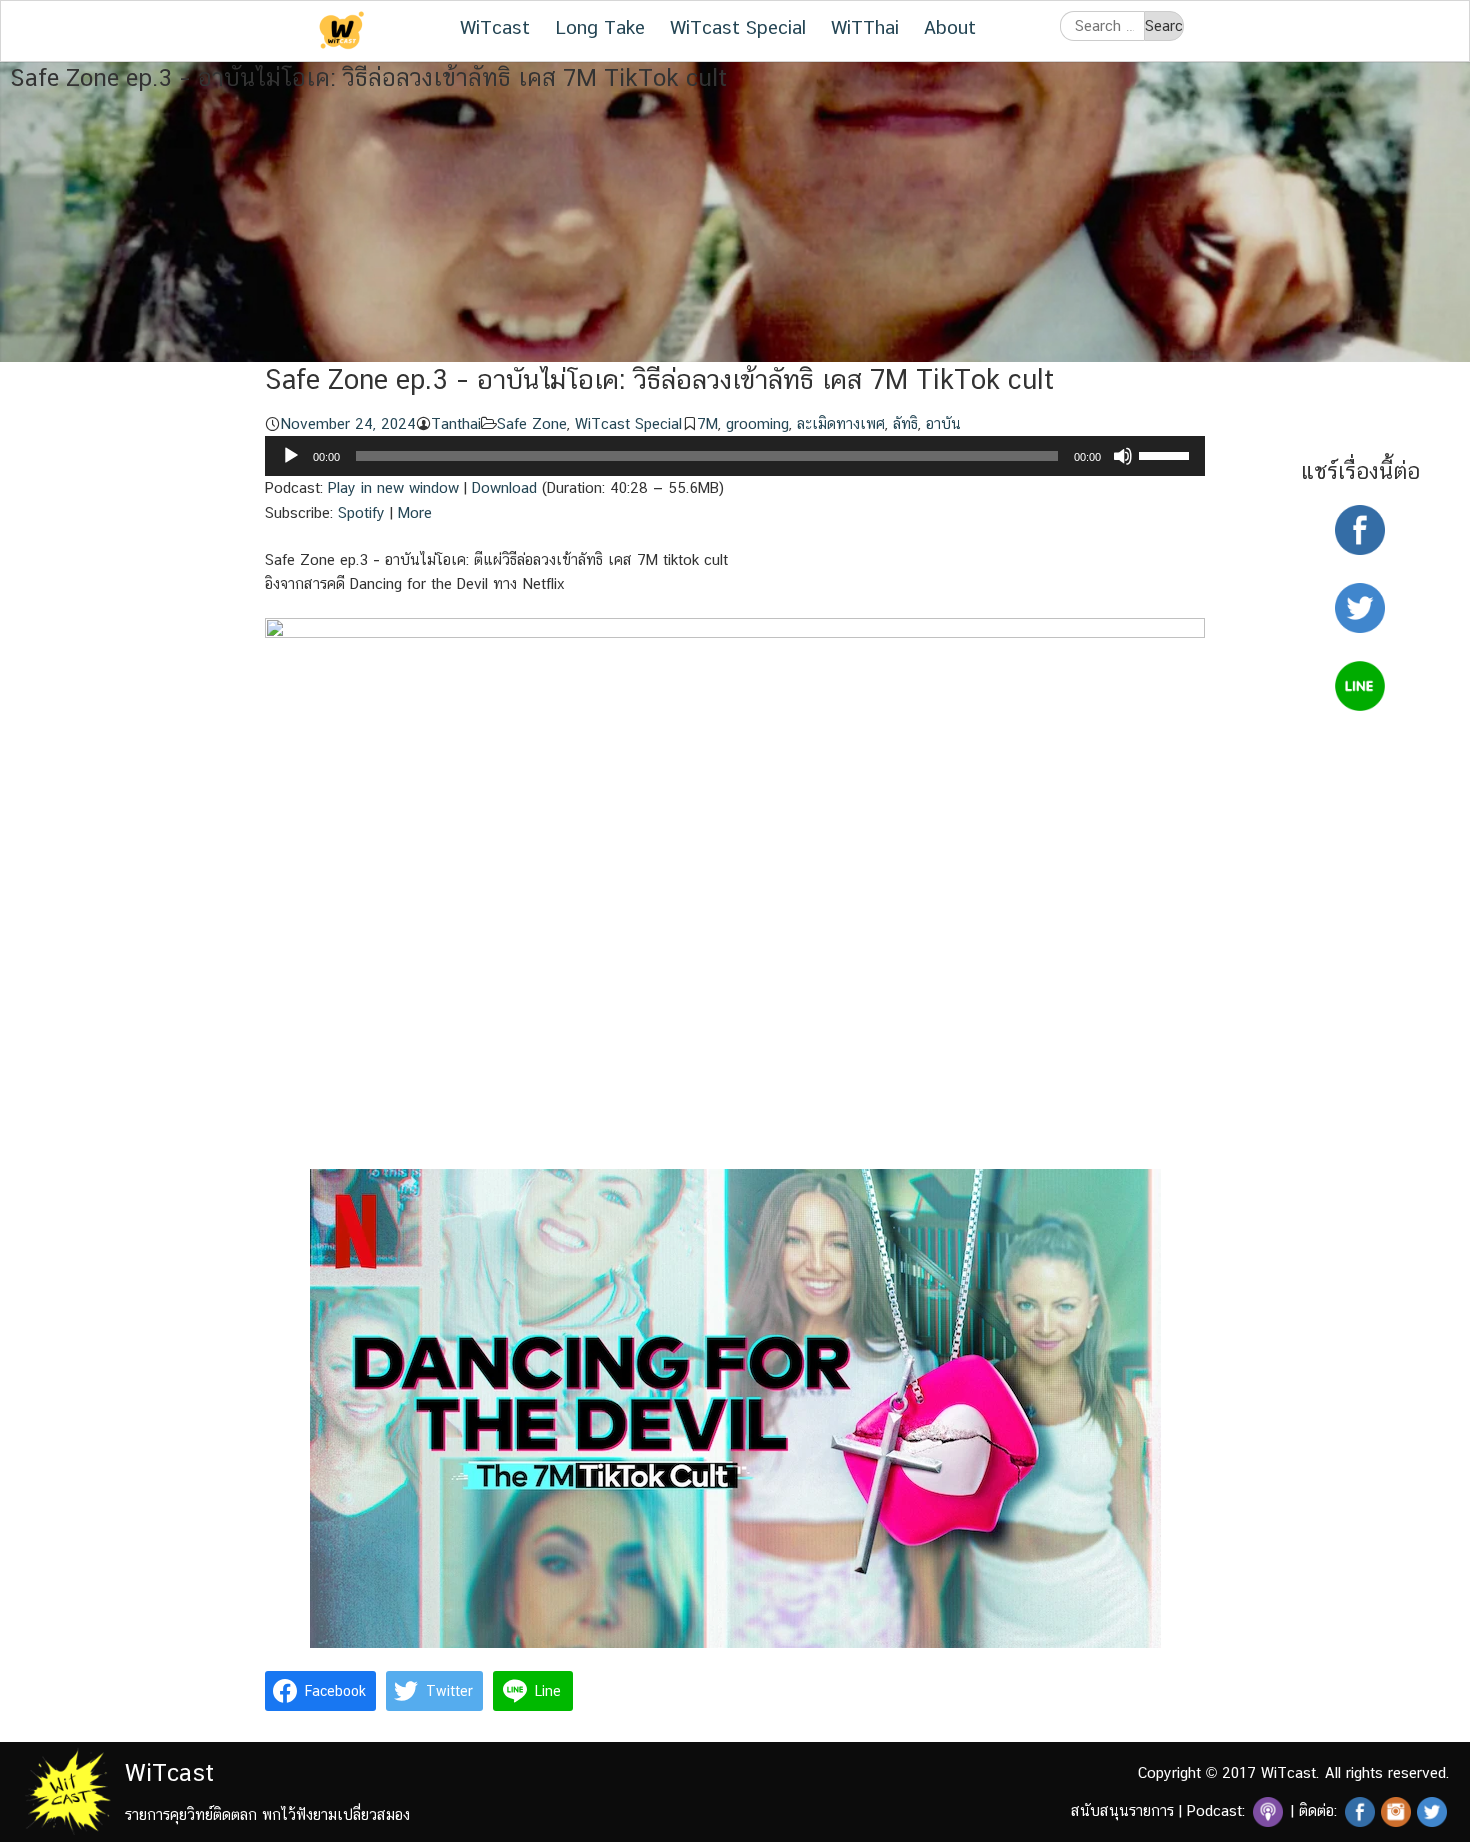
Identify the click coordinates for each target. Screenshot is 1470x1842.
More (415, 512)
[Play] (291, 456)
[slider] (1167, 454)
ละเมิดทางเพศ (841, 423)
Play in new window (393, 487)
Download (504, 487)
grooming (757, 423)
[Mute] (1123, 456)
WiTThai (865, 27)
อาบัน (943, 423)
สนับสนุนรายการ (1122, 1810)
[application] (735, 456)
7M (707, 423)
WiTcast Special (738, 27)
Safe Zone (532, 423)
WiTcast (495, 27)
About (950, 27)
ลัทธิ (905, 423)
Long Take (600, 27)
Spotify (361, 512)
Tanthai (456, 423)
